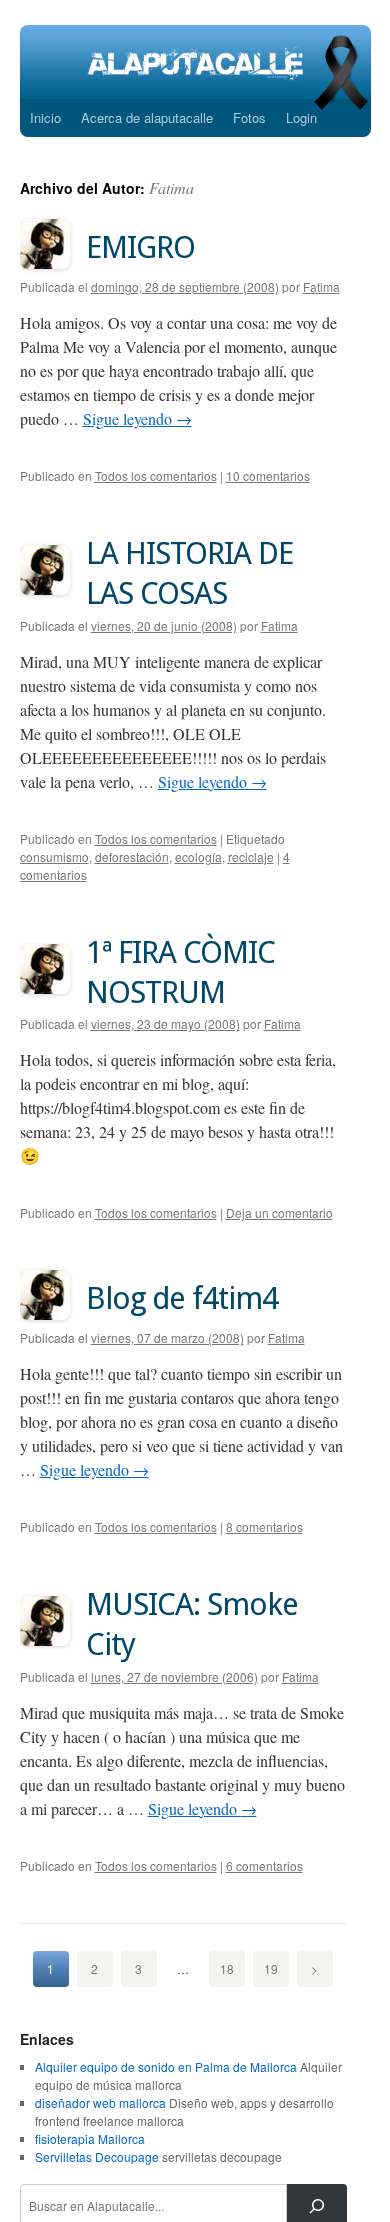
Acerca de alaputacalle (147, 117)
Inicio (45, 117)
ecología (198, 856)
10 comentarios (268, 475)
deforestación (132, 856)
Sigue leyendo (137, 418)
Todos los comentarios (156, 475)
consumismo (54, 856)
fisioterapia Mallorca (90, 2138)
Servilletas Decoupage (97, 2156)
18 (227, 1968)
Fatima (171, 187)
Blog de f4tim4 (182, 1298)
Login (301, 117)
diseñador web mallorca (100, 2102)
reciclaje (251, 856)
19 (271, 1968)
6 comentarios (264, 1865)
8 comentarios (264, 1526)
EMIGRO (140, 247)
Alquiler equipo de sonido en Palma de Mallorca (166, 2066)
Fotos (249, 117)
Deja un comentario (279, 1212)
